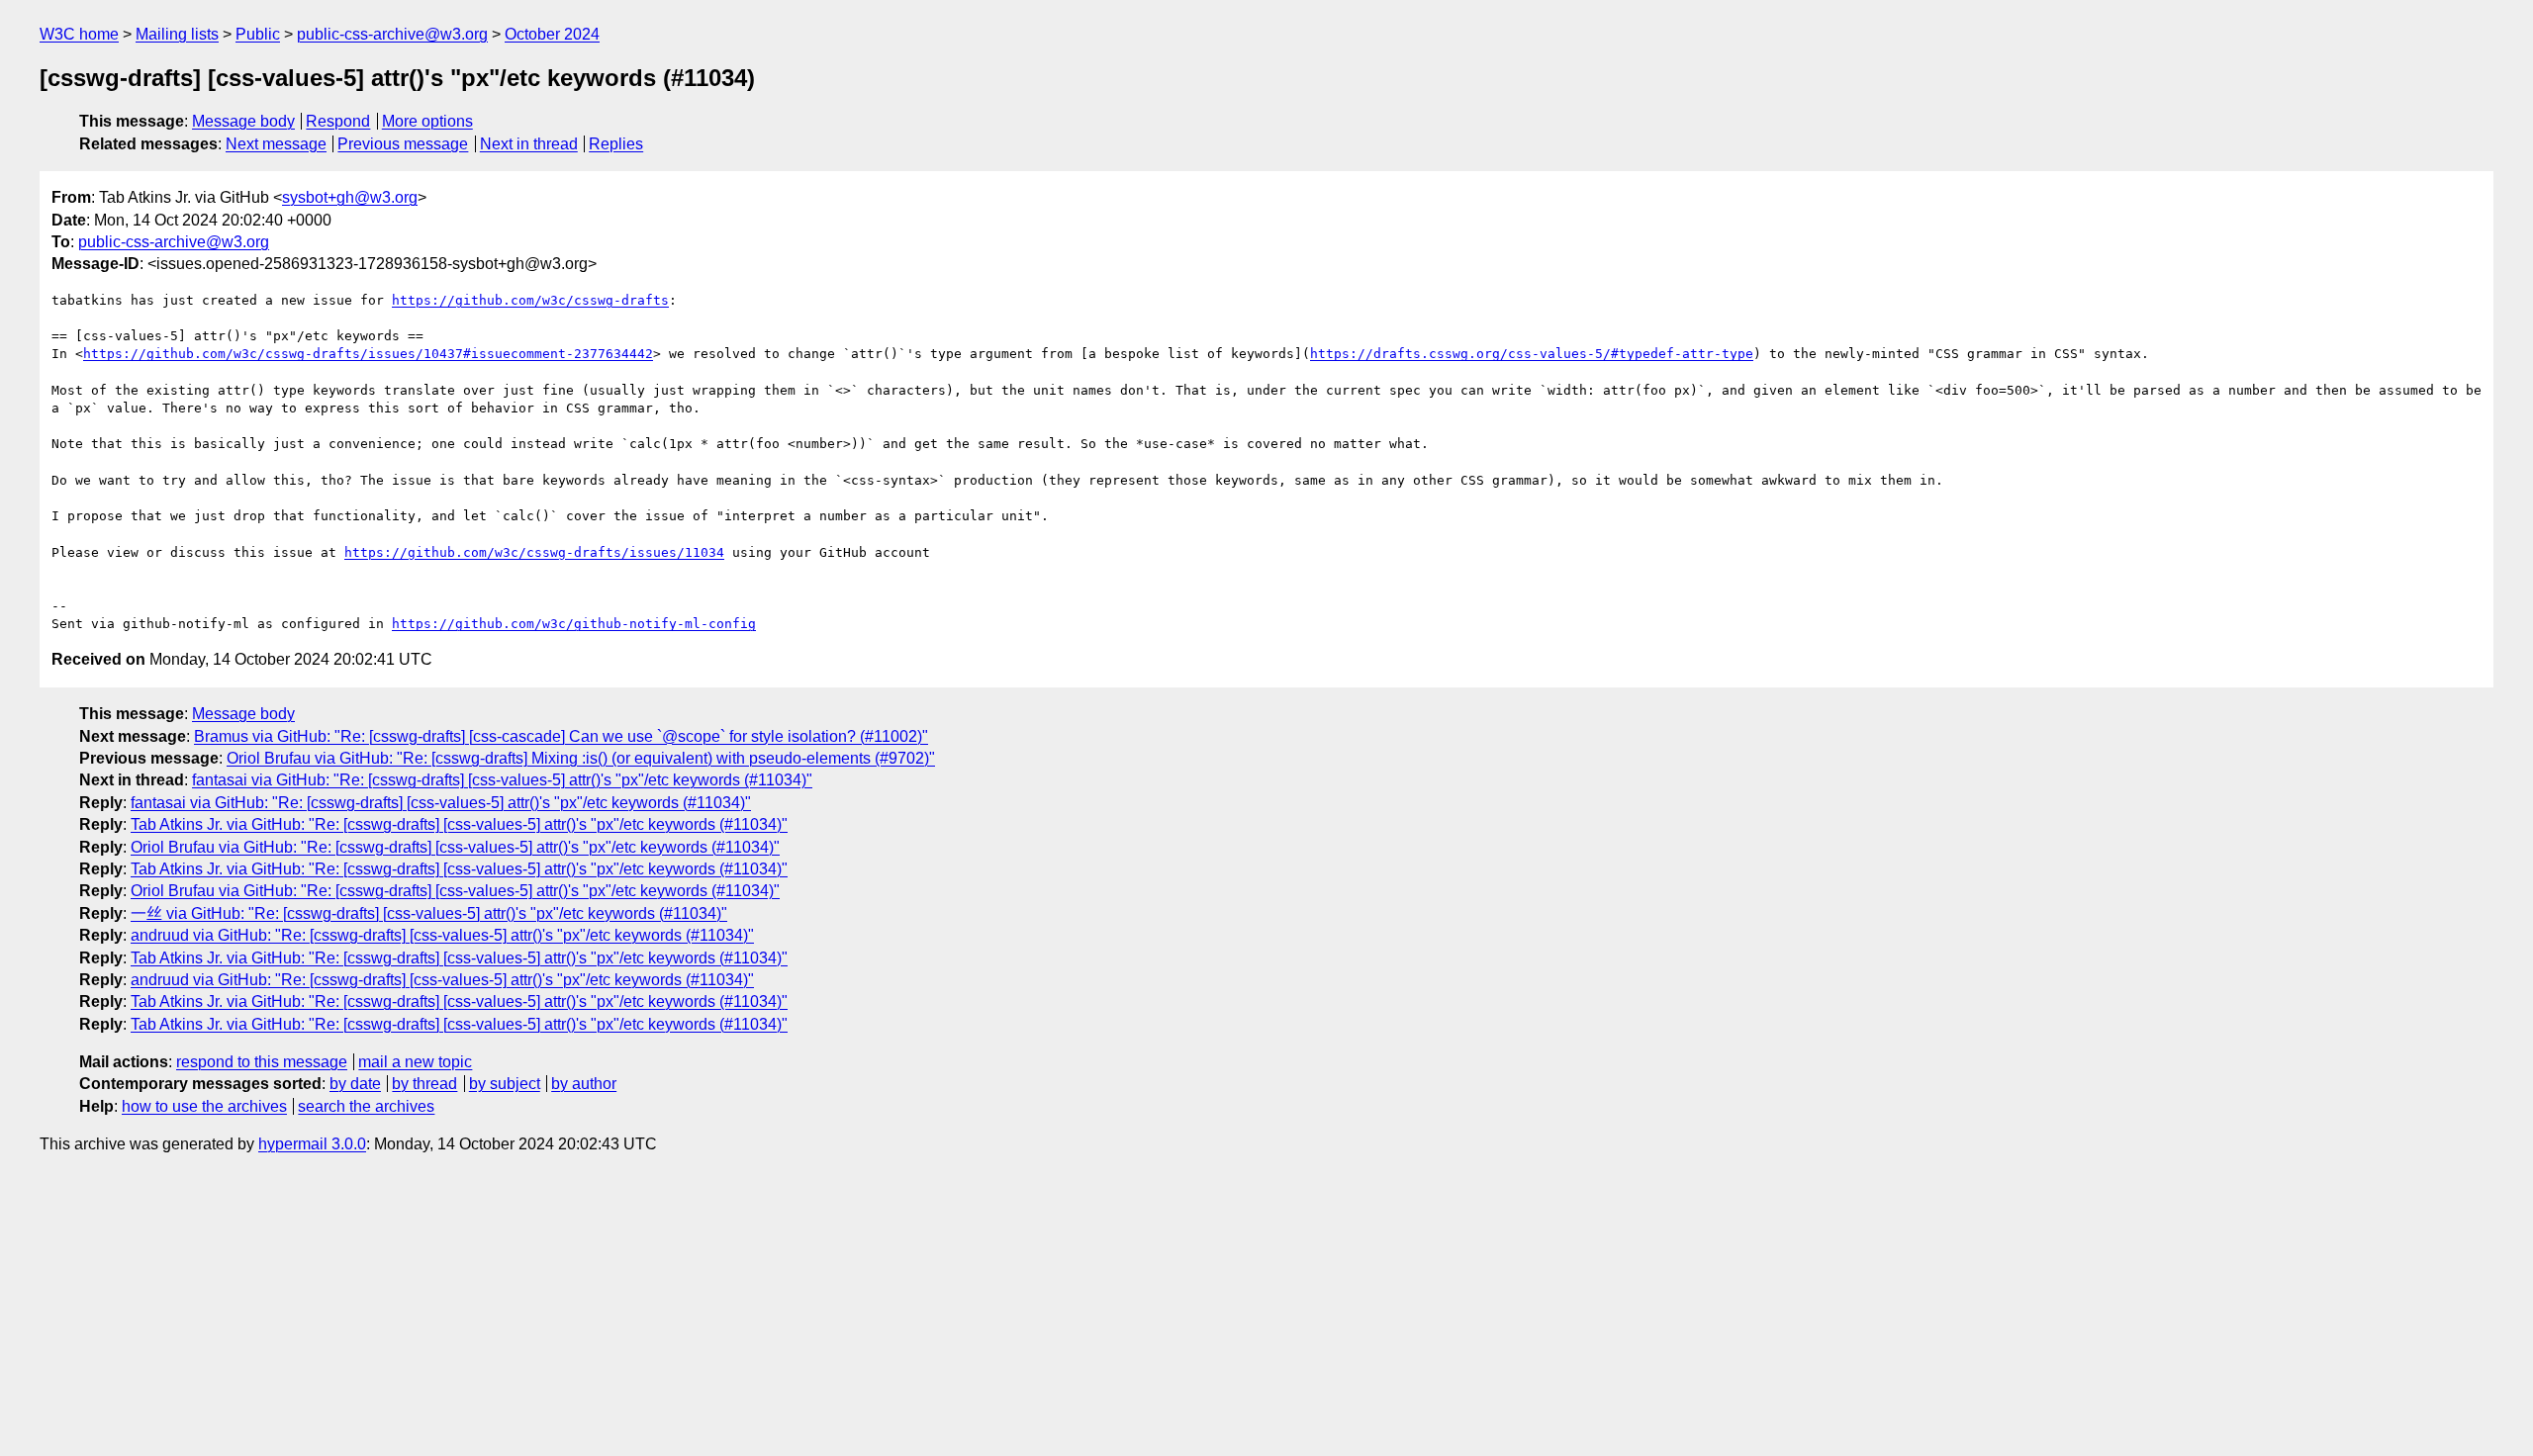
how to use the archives (204, 1106)
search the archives (366, 1106)
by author (584, 1084)
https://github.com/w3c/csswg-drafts (530, 300)
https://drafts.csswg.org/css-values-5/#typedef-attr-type (1532, 354)
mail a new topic (415, 1062)
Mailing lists (177, 34)
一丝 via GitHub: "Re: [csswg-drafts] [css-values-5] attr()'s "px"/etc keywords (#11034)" (429, 913)
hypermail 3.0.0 (312, 1144)
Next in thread (529, 144)
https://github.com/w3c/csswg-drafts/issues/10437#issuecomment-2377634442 (368, 354)
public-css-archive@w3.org (392, 34)
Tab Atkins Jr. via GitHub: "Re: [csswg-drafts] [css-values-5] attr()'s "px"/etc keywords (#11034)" (459, 824)
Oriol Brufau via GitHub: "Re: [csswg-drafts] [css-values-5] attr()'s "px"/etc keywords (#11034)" (455, 847)
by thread (424, 1084)
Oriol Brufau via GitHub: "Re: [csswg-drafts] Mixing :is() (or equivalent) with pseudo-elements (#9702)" (581, 758)
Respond (338, 121)
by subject (505, 1084)
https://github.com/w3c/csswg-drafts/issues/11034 (534, 552)
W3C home (79, 34)
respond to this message (262, 1062)
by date (355, 1084)
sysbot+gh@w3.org (350, 197)
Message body (243, 121)
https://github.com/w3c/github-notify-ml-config (574, 624)
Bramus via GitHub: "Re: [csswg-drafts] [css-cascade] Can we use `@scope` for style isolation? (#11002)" (561, 736)
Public (258, 34)
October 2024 (552, 34)
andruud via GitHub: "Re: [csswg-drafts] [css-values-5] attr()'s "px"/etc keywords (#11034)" (442, 935)
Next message (276, 144)
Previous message (403, 144)
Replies (616, 144)
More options (427, 121)
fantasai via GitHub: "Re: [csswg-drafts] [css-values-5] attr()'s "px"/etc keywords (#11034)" (502, 780)
